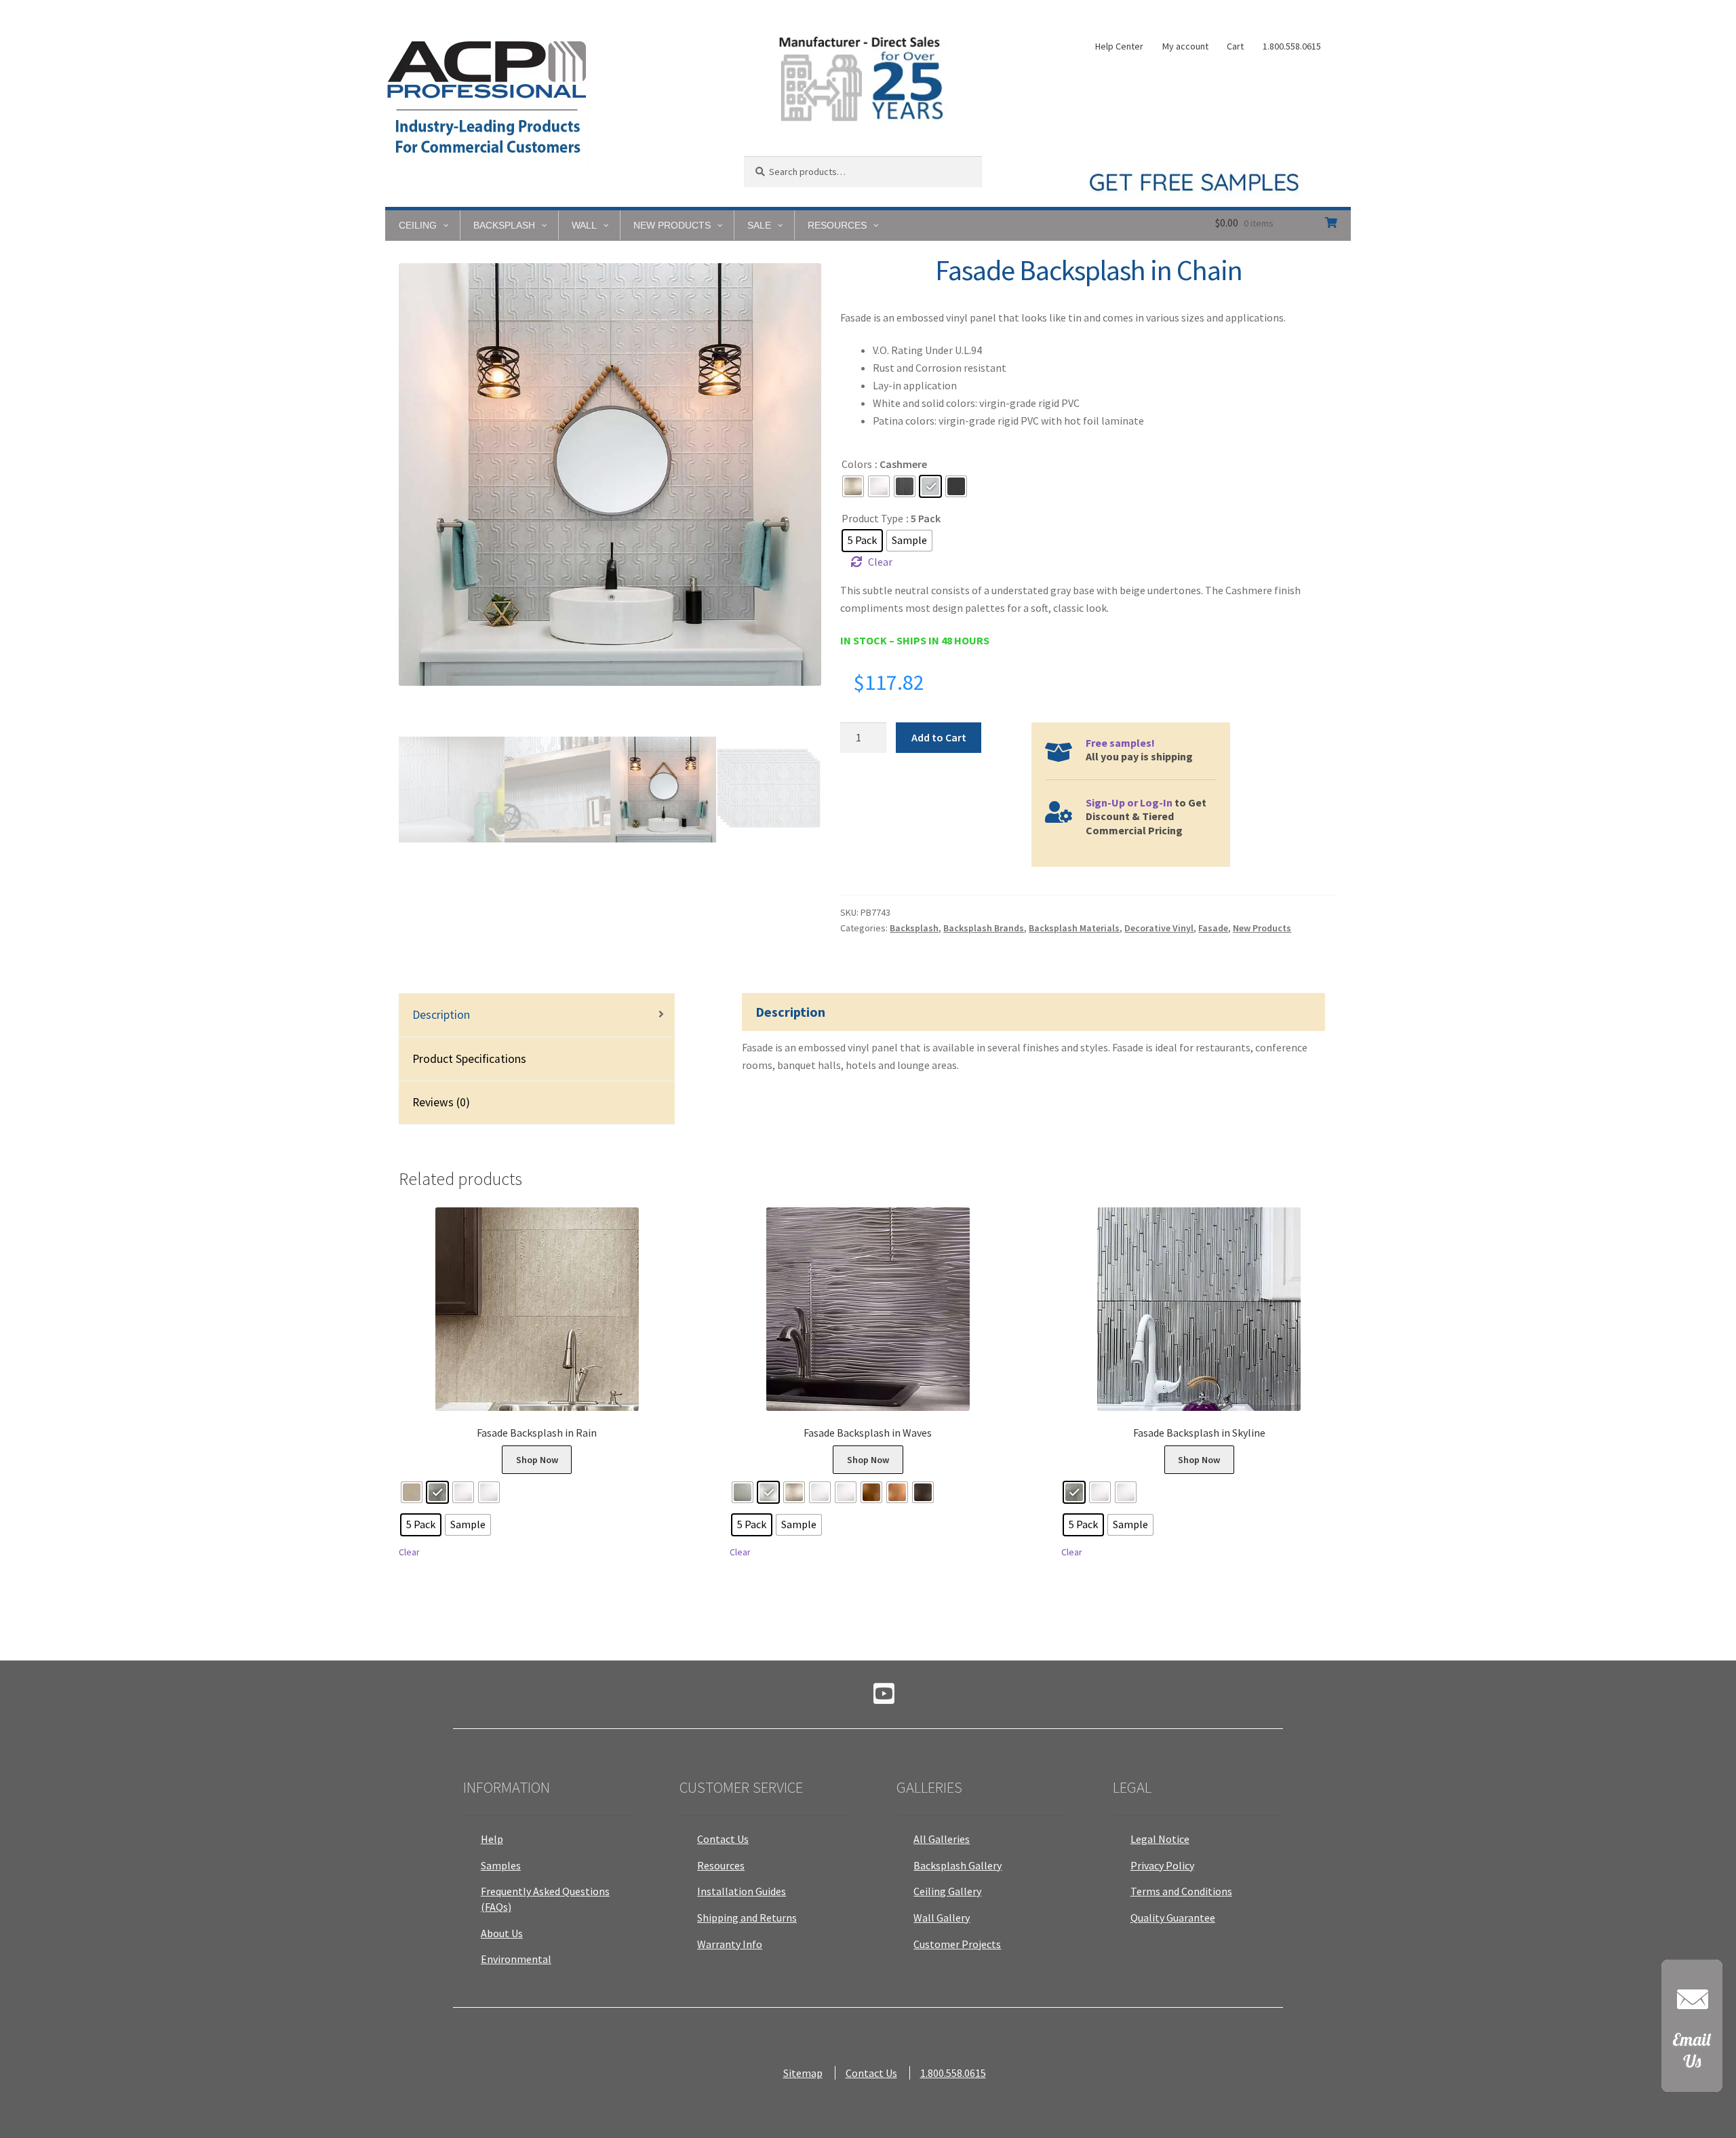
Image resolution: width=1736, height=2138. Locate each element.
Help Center (1119, 46)
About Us (502, 1933)
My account (1185, 46)
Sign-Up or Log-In (1129, 802)
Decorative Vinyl (1159, 928)
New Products (1262, 928)
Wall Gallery (942, 1918)
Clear (880, 562)
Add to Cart (939, 737)
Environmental (516, 1959)
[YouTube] (884, 1698)
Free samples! (1120, 743)
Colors (857, 464)
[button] (1692, 2033)
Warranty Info (730, 1944)
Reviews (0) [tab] (441, 1102)
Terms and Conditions (1181, 1891)
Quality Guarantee (1173, 1918)
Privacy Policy (1162, 1865)
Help (492, 1839)
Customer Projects (957, 1944)
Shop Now (537, 1460)
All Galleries (942, 1839)
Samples (501, 1865)
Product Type (872, 518)
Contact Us (723, 1839)
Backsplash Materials (1074, 928)
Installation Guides (742, 1891)
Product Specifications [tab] (469, 1059)
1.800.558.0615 (1292, 46)
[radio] (853, 486)
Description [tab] (441, 1015)
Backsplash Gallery (958, 1865)
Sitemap (803, 2073)
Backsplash (914, 928)
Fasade (1213, 928)
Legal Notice (1160, 1839)
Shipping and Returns (747, 1918)
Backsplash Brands (984, 928)
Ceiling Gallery (947, 1891)
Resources (721, 1865)
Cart (1235, 46)
